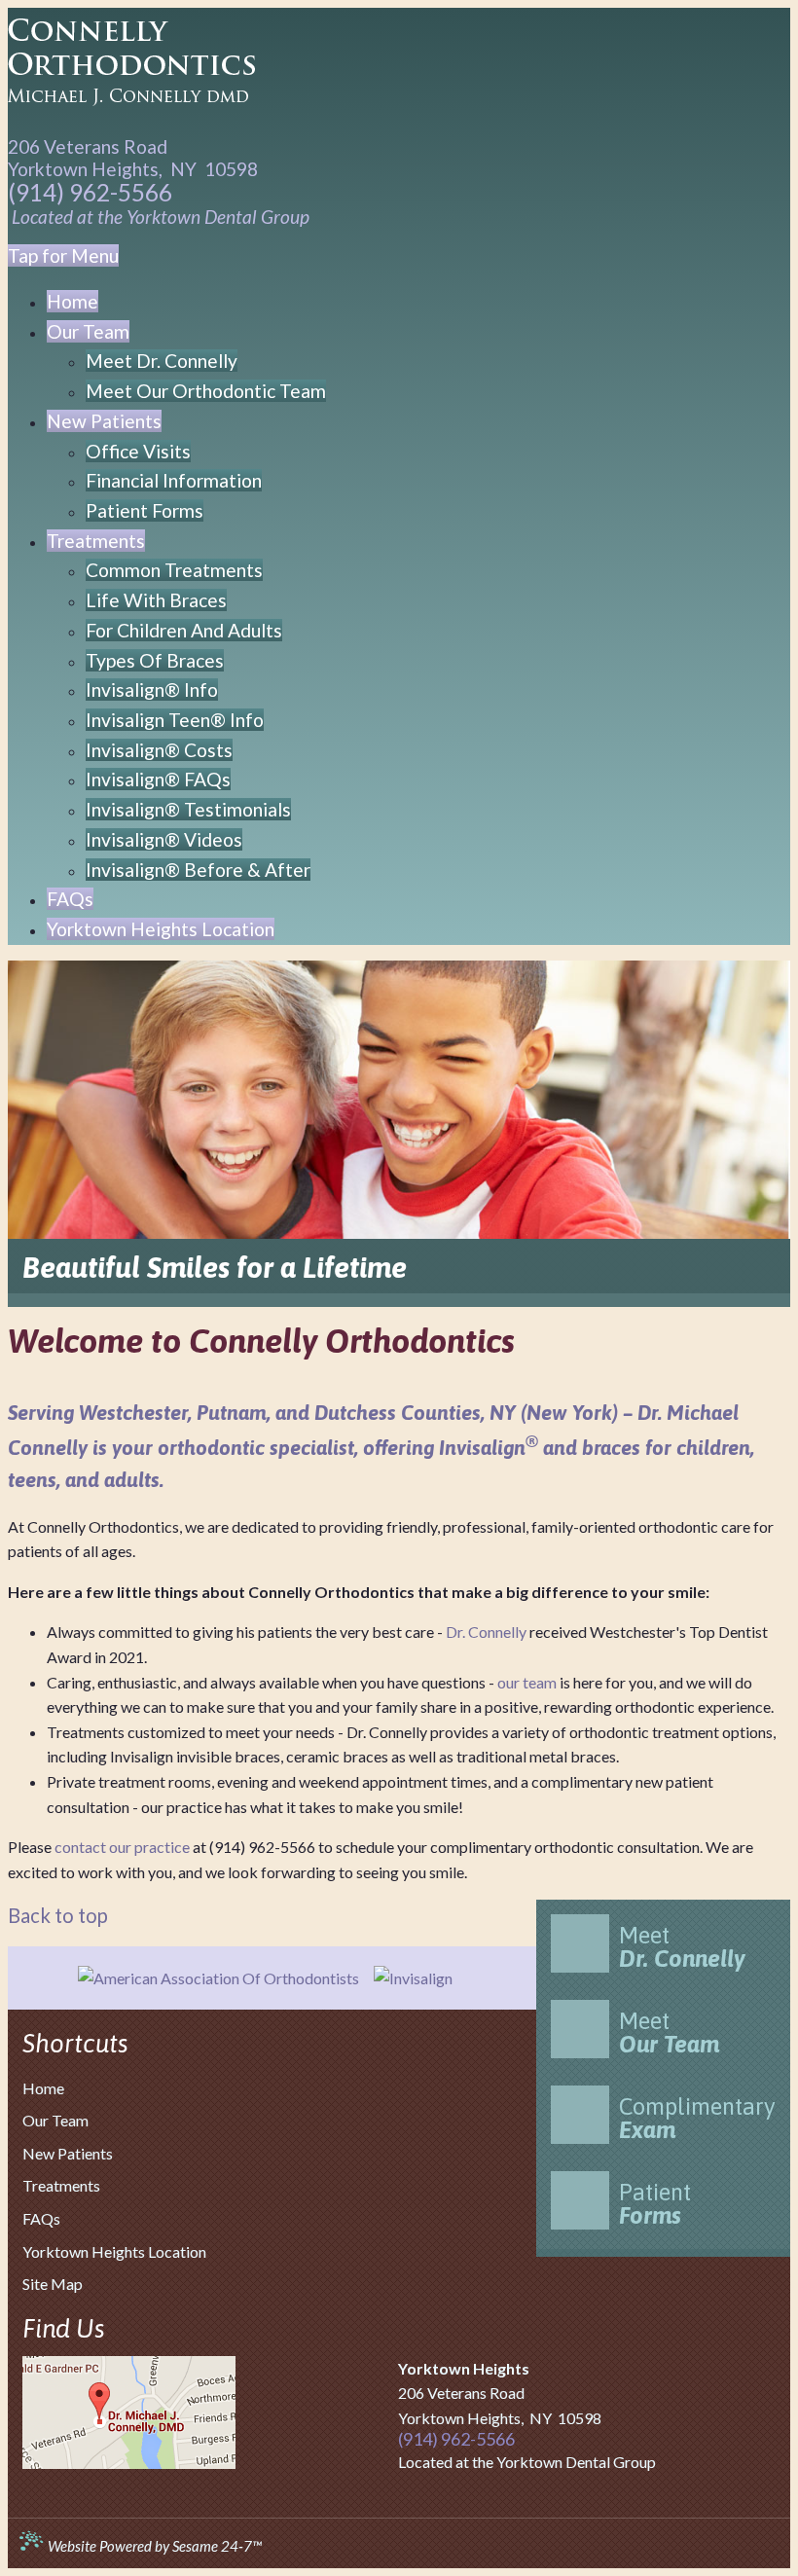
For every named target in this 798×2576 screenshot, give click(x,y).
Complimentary (697, 2118)
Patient (655, 2204)
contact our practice (122, 1847)
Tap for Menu (63, 255)
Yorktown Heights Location (114, 2251)
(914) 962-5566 (90, 193)
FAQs (41, 2218)
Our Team (55, 2120)
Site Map (53, 2284)
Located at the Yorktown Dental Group (161, 217)
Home (43, 2088)
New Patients (68, 2153)
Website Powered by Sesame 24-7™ (153, 2546)
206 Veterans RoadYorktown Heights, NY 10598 (133, 158)
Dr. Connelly (486, 1632)
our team (527, 1682)
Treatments (61, 2185)
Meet (682, 1947)
